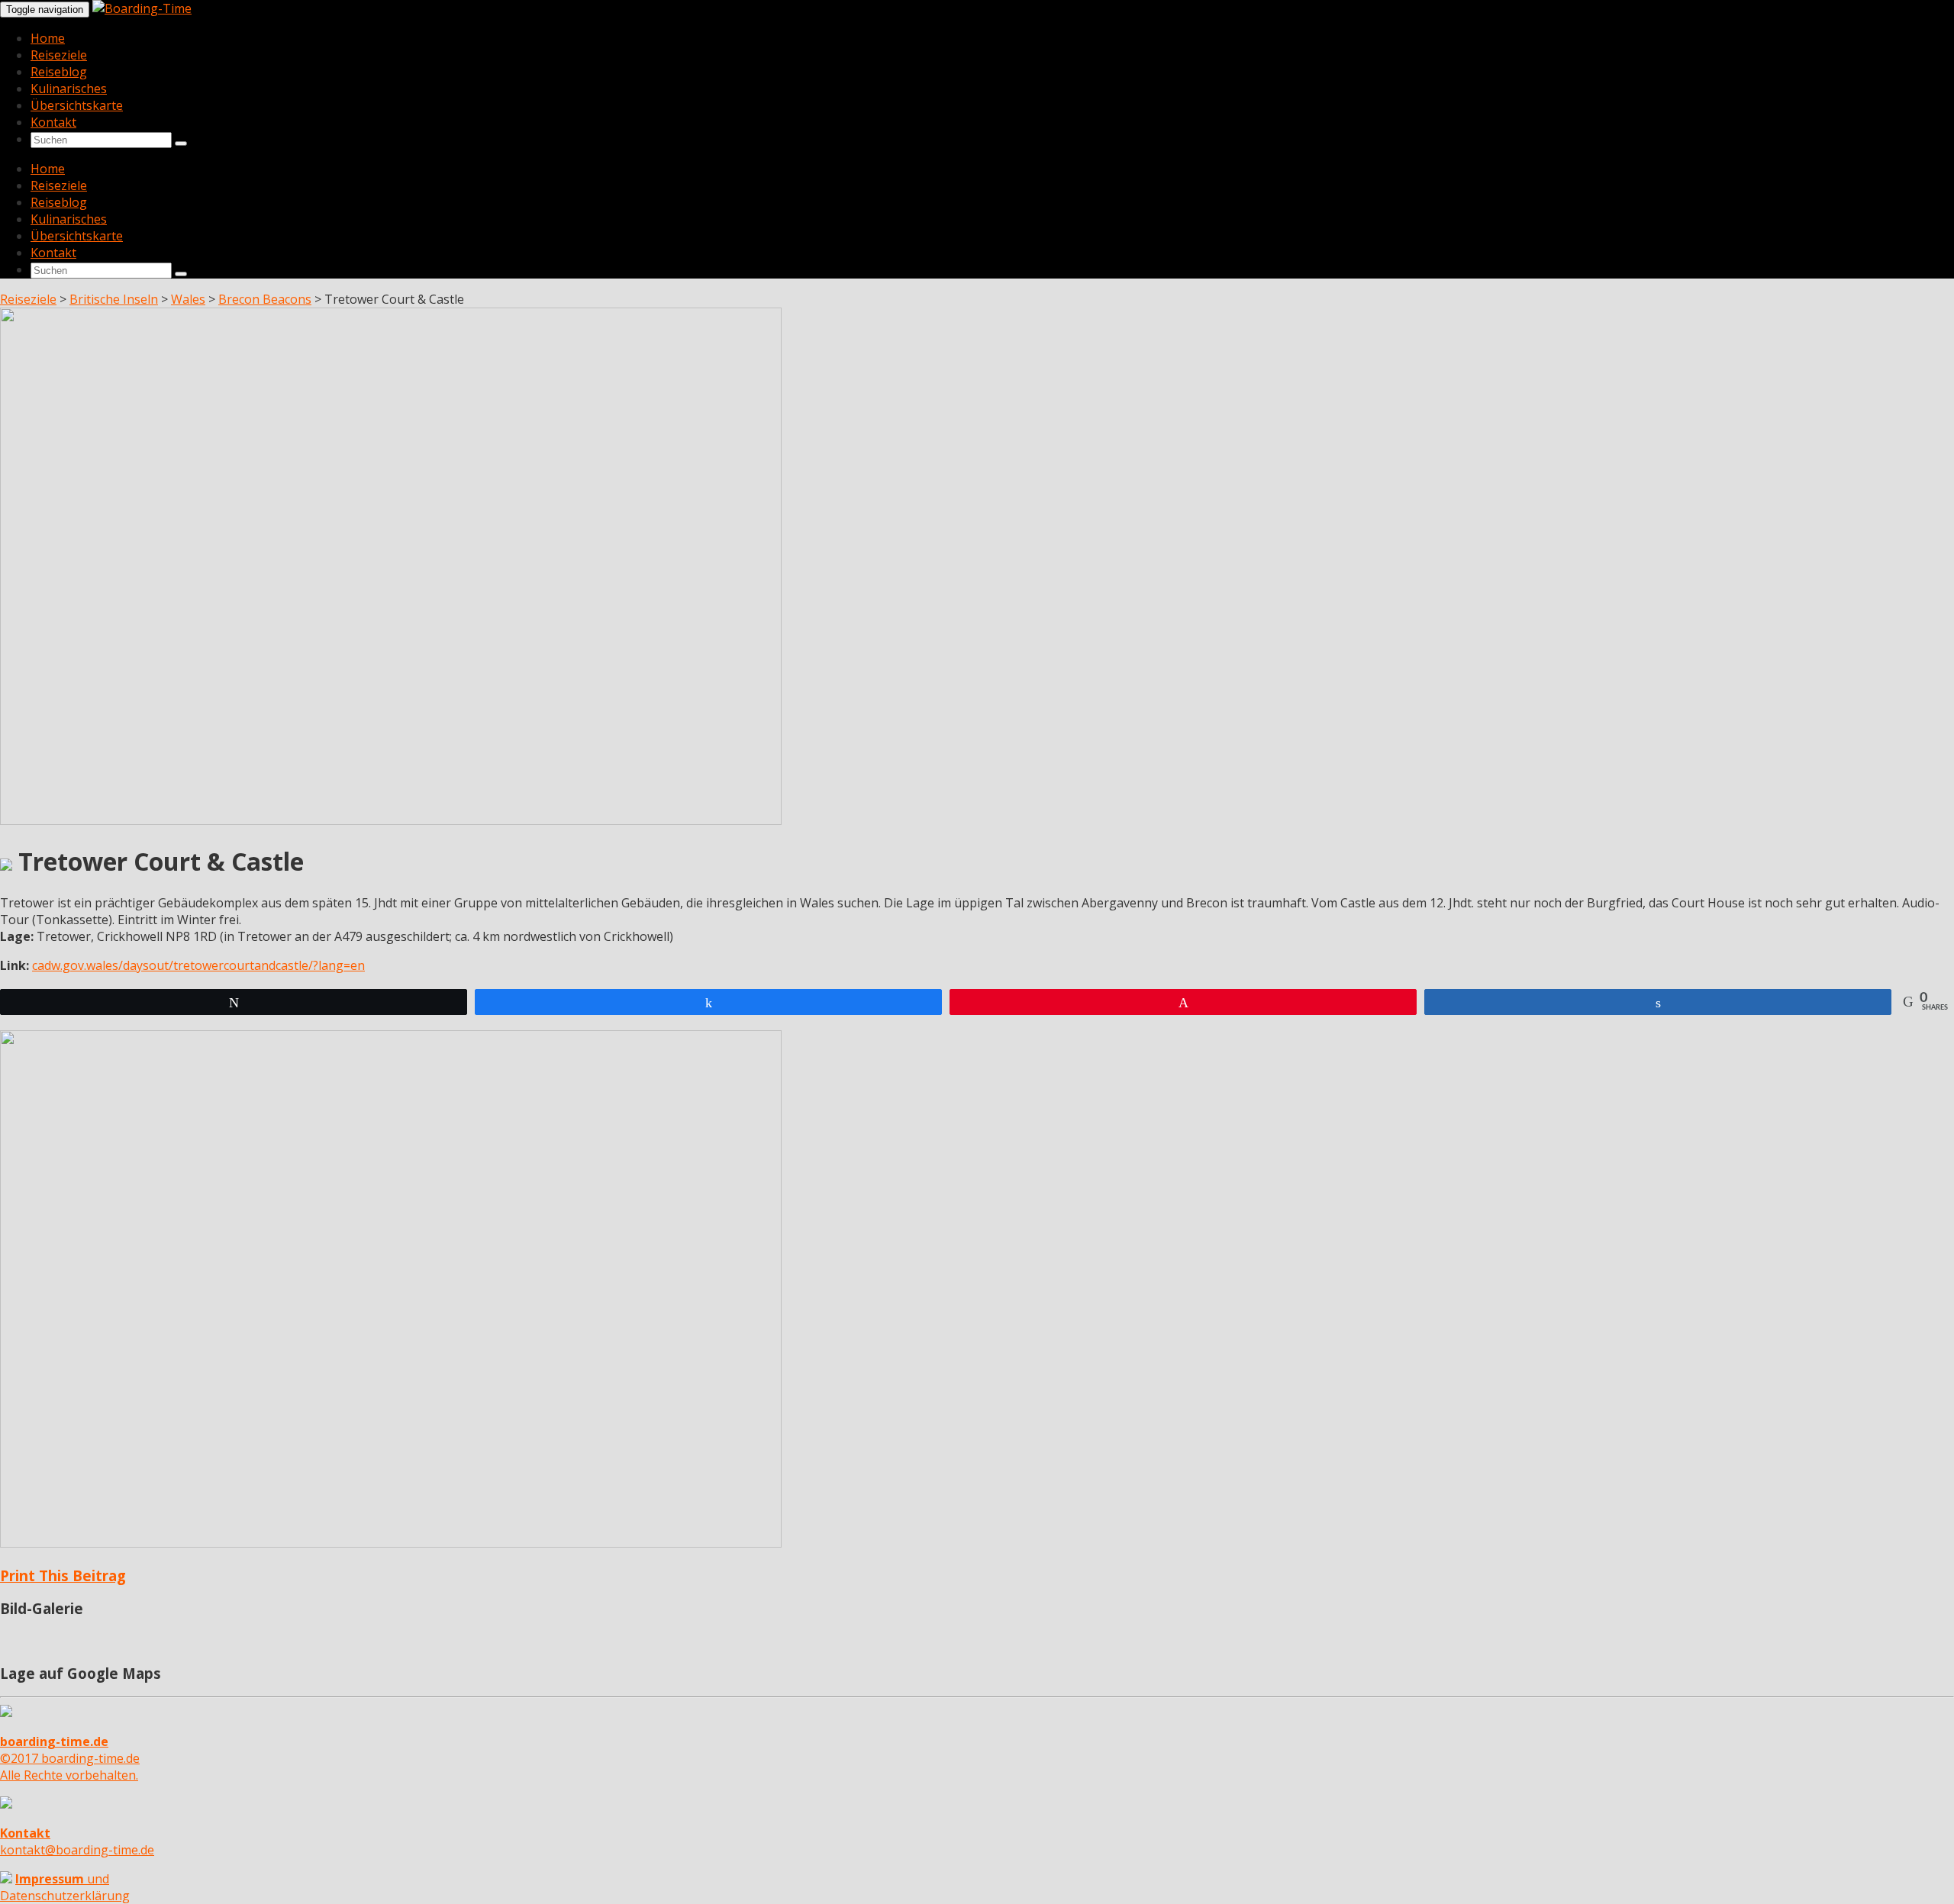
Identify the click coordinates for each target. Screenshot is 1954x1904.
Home (48, 38)
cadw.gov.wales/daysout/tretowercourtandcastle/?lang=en (198, 965)
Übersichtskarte (77, 105)
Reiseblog (59, 72)
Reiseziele (59, 55)
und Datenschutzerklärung (65, 1887)
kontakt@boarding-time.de (77, 1841)
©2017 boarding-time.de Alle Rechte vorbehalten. (70, 1758)
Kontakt (53, 122)
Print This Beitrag (63, 1575)
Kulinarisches (69, 89)
